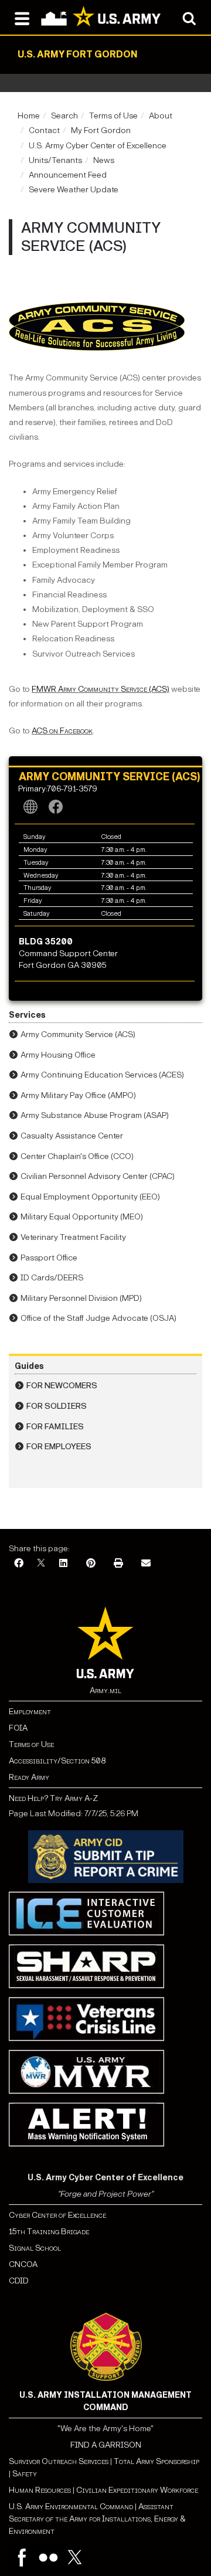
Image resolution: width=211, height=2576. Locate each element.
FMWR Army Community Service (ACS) (101, 689)
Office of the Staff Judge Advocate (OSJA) (98, 1318)
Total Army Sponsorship (156, 2461)
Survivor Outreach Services (59, 2461)
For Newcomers (62, 1386)
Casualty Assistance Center (72, 1136)
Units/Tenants (55, 160)
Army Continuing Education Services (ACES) (102, 1075)
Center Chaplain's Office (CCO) (77, 1156)
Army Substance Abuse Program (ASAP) (95, 1115)
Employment (30, 1712)
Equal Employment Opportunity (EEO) (90, 1197)
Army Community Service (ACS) (78, 1034)
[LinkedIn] (63, 1564)
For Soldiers (57, 1406)
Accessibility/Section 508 (57, 1761)
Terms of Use (113, 116)
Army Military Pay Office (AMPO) (78, 1095)
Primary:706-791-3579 (58, 789)
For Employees (59, 1447)
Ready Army (29, 1777)
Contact (44, 130)
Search (64, 116)
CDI (16, 2281)
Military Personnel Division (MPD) (81, 1298)
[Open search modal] (189, 18)
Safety (25, 2474)
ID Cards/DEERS (52, 1278)
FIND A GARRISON (106, 2445)
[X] (41, 1564)
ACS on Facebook (62, 731)
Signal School (35, 2248)
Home (29, 116)
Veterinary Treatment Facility (73, 1237)
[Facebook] (19, 1564)
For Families (55, 1427)
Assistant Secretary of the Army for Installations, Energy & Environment (97, 2519)
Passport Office (49, 1258)
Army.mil (105, 1690)
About (161, 116)
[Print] (118, 1564)
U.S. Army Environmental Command (71, 2507)
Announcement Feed (68, 175)
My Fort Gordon (101, 130)
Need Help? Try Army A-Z (53, 1798)
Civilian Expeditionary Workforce (137, 2490)
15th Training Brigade (49, 2232)
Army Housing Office (58, 1055)
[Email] (146, 1564)
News (104, 160)
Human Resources (40, 2490)
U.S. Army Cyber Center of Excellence (98, 146)
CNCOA (23, 2264)
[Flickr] (48, 2558)
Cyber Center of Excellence (57, 2215)
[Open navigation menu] (22, 18)
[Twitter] (75, 2558)
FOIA (18, 1728)
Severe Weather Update (74, 190)
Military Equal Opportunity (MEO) (82, 1217)
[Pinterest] (91, 1564)
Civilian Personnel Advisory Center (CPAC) (98, 1176)
